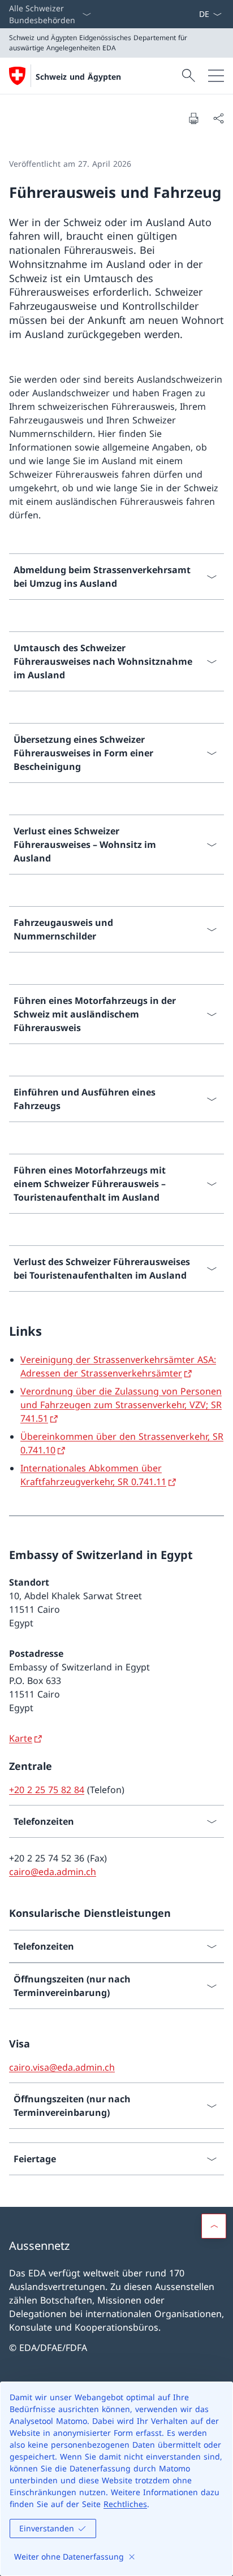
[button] (214, 2226)
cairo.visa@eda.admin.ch (62, 2067)
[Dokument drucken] (193, 118)
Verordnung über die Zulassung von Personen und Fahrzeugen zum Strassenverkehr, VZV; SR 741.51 (121, 1405)
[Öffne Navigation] (216, 76)
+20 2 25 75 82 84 (47, 1790)
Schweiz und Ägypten (78, 77)
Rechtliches (125, 2504)
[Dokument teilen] (218, 118)
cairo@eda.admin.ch (53, 1872)
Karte (21, 1738)
